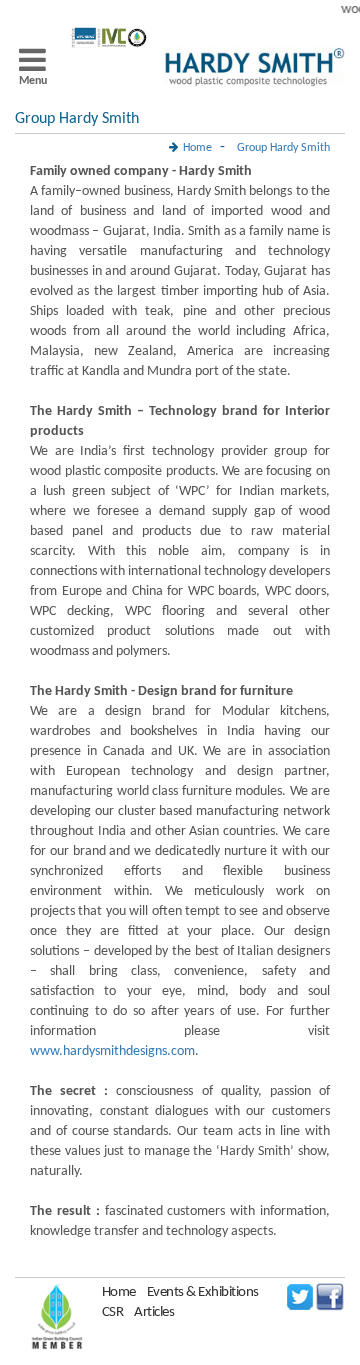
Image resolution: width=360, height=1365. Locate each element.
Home (119, 1292)
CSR (113, 1312)
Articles (154, 1312)
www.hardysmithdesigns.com (112, 1051)
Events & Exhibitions (203, 1292)
